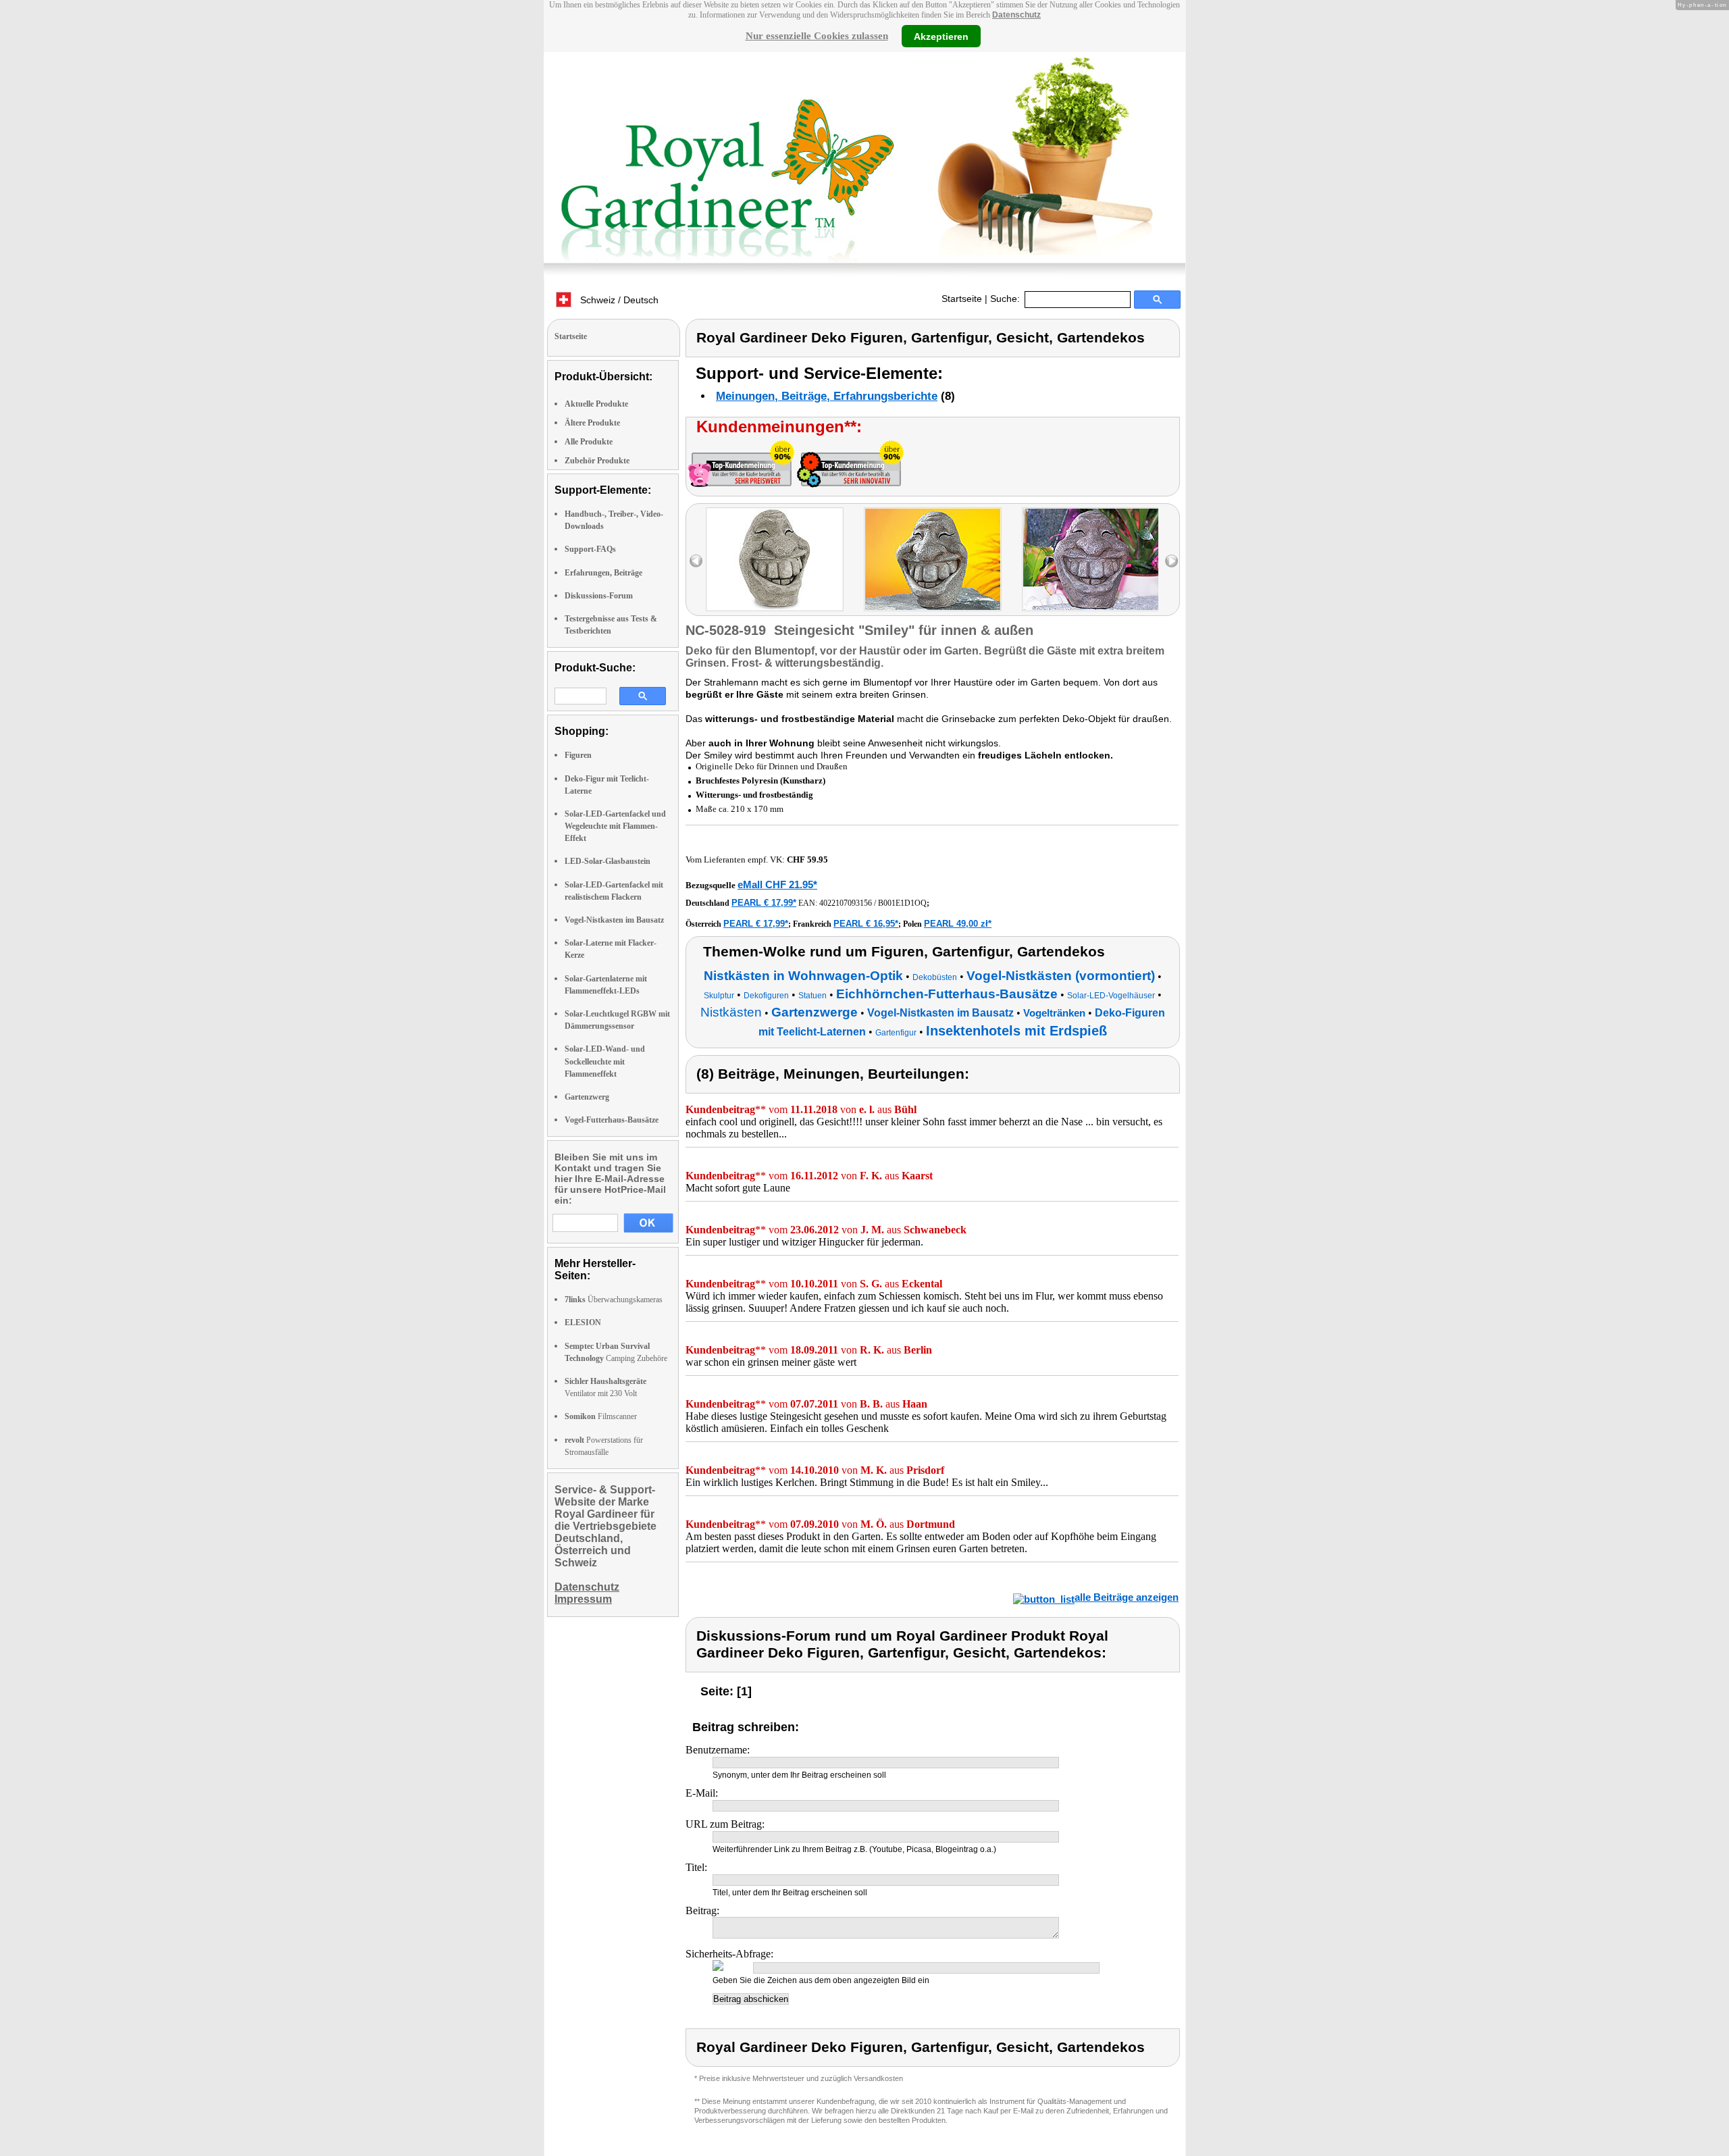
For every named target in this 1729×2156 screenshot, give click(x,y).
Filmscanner (601, 1416)
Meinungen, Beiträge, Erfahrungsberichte (827, 396)
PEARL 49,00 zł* (958, 924)
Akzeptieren (941, 36)
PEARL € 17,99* (764, 903)
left (696, 561)
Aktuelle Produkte (596, 404)
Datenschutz (1016, 15)
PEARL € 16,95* (866, 924)
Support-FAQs (590, 549)
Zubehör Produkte (597, 461)
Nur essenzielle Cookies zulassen (817, 36)
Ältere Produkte (592, 423)
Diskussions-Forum (599, 596)
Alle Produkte (589, 442)
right (1171, 561)
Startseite (962, 299)
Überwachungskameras (614, 1300)
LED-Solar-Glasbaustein (608, 861)
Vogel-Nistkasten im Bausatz (614, 920)
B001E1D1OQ (902, 903)
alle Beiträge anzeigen (1127, 1597)
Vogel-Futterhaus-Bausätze (612, 1120)
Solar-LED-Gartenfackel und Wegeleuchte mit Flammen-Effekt (615, 826)
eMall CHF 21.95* (777, 884)
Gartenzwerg (587, 1097)
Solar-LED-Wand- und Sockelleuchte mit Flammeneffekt (605, 1061)
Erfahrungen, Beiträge (603, 573)
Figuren (578, 755)
